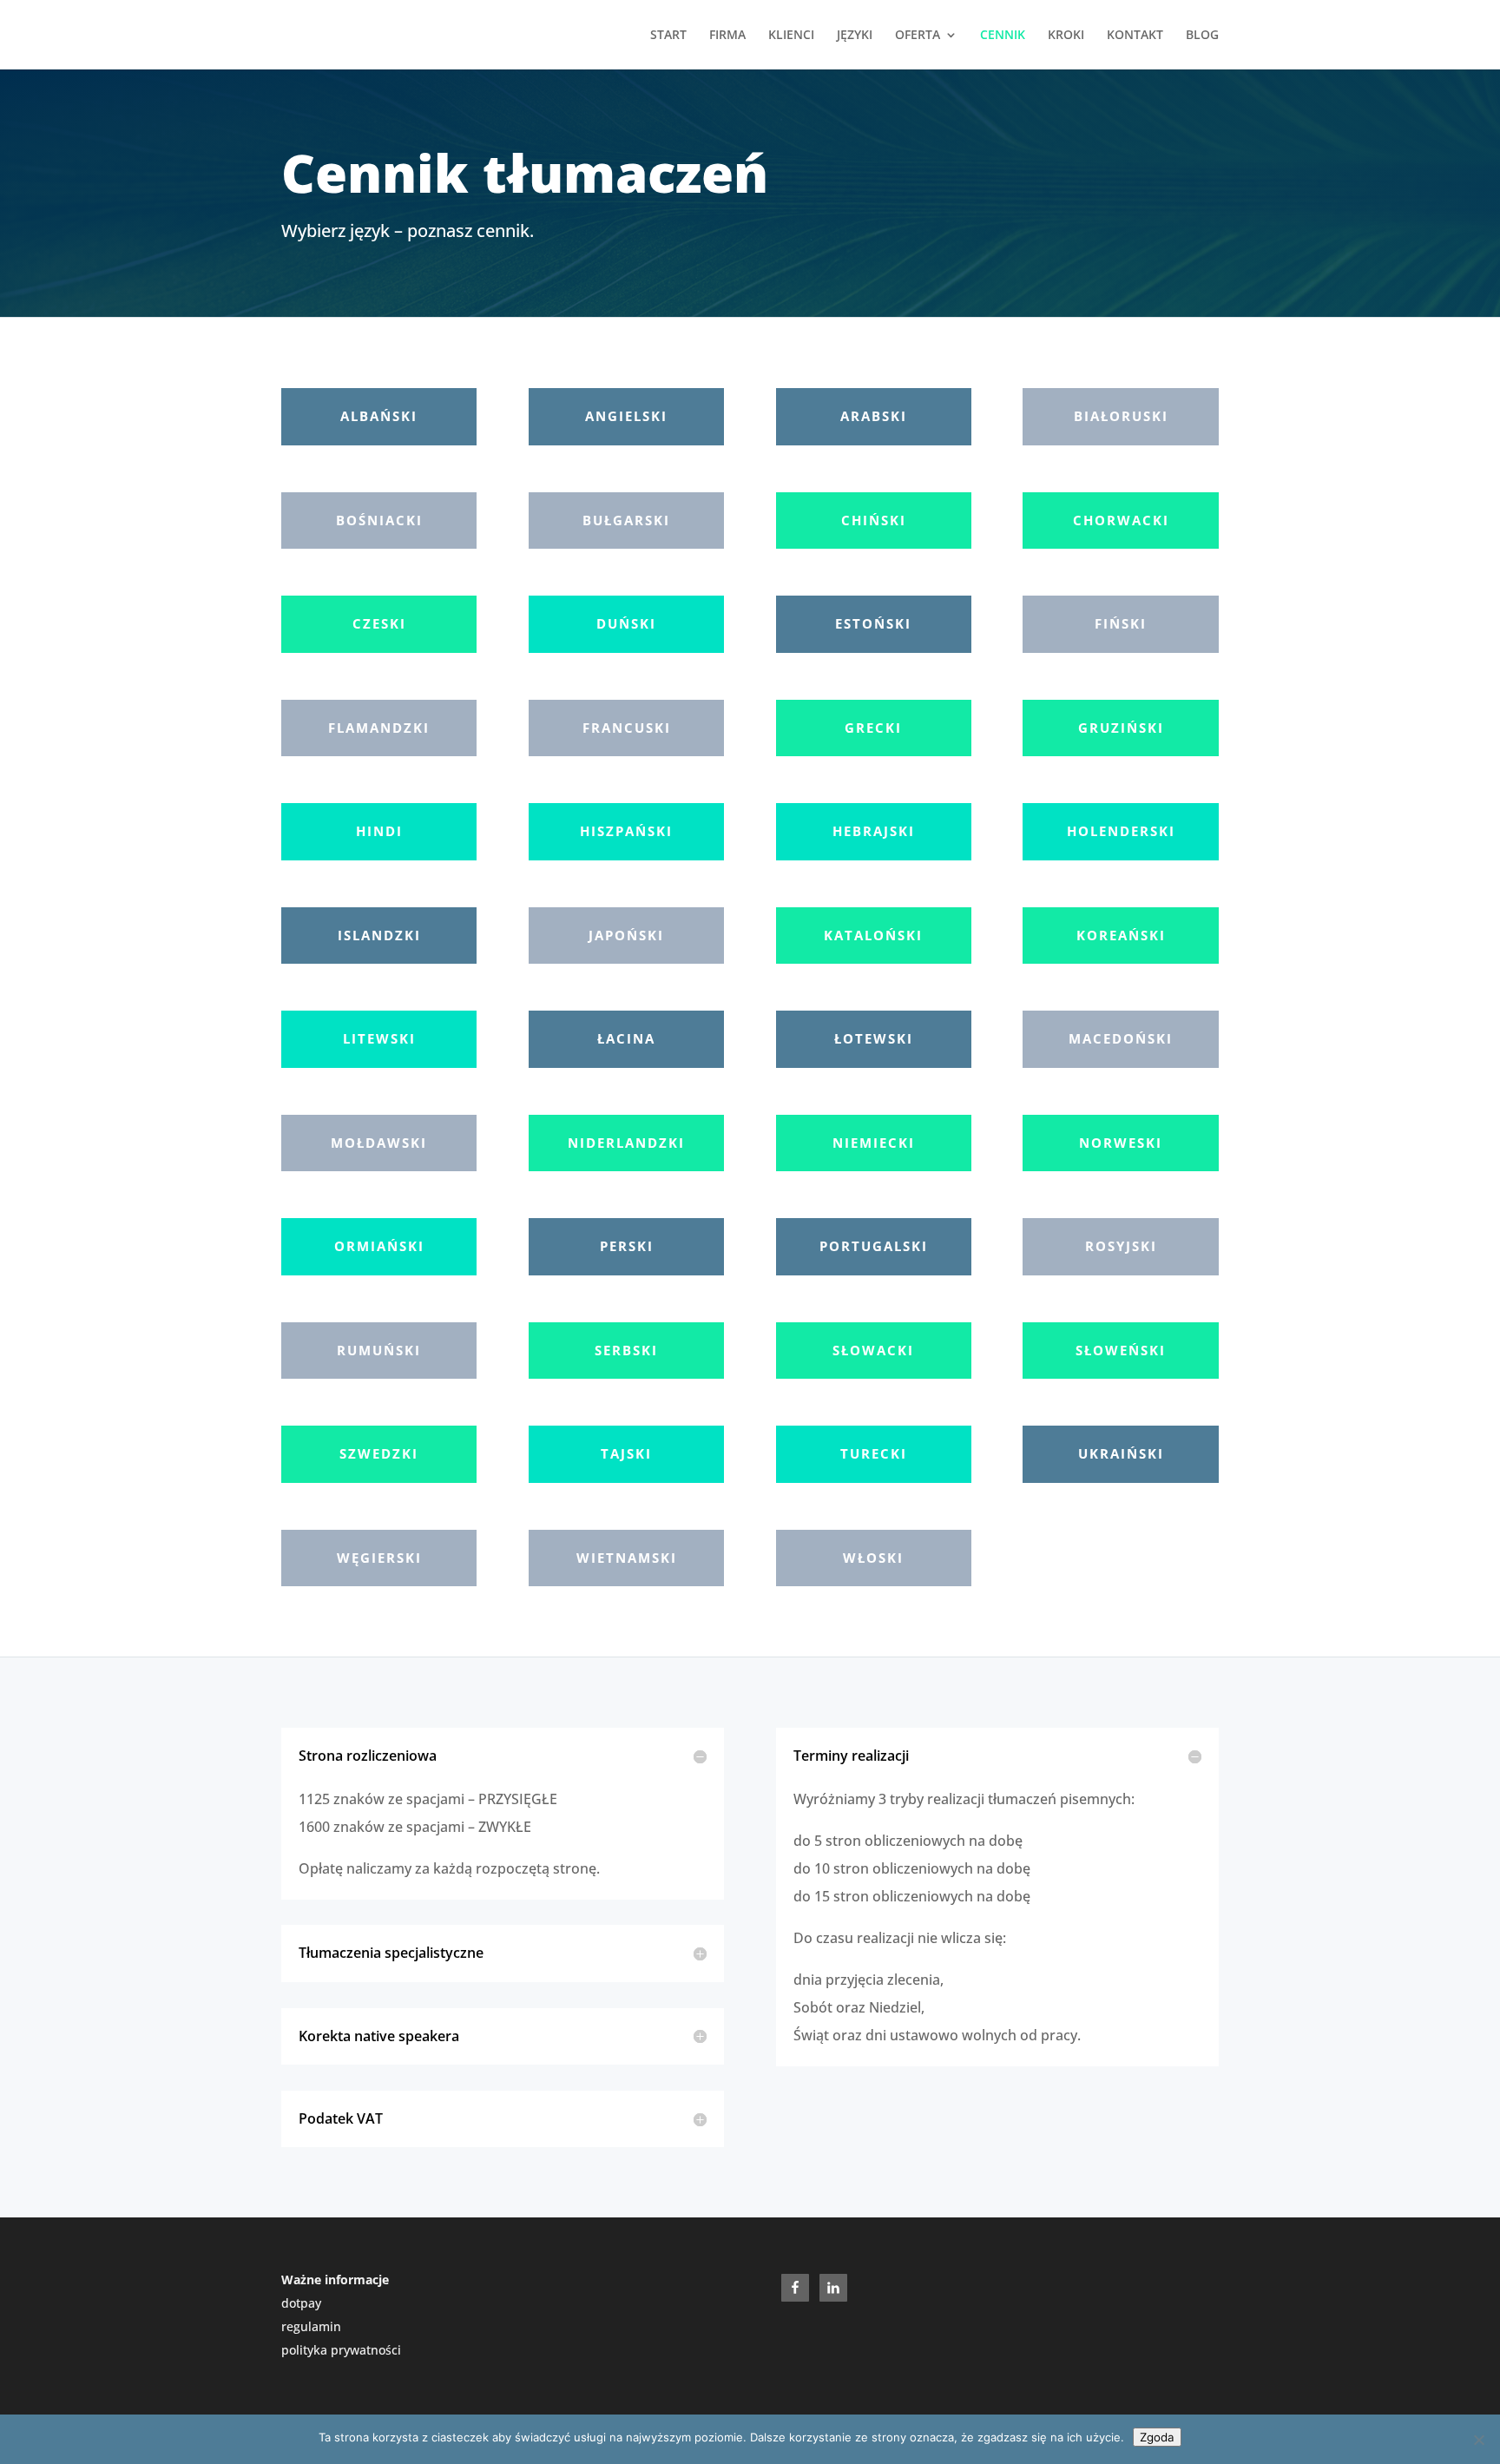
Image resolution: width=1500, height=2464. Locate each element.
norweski (1121, 1143)
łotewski (874, 1038)
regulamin (311, 2326)
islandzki (379, 935)
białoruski (1121, 416)
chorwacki (1121, 520)
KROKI (1066, 36)
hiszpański (626, 831)
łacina (626, 1038)
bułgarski (626, 520)
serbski (626, 1350)
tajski (626, 1453)
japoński (626, 935)
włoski (873, 1558)
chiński (874, 520)
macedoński (1121, 1038)
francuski (627, 728)
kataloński (873, 935)
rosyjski (1121, 1246)
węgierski (379, 1558)
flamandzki (379, 728)
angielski (626, 416)
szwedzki (379, 1453)
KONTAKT (1135, 36)
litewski (379, 1038)
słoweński (1121, 1350)
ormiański (379, 1246)
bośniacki (379, 520)
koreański (1121, 935)
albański (379, 416)
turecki (874, 1453)
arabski (874, 416)
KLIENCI (791, 36)
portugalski (874, 1246)
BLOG (1202, 36)
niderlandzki (626, 1143)
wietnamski (627, 1558)
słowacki (873, 1350)
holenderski (1121, 831)
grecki (873, 728)
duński (626, 623)
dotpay (301, 2303)
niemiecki (874, 1143)
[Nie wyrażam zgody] (1478, 2440)
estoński (873, 623)
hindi (379, 831)
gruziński (1121, 728)
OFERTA (918, 36)
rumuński (379, 1350)
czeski (379, 623)
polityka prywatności (341, 2350)
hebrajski (874, 831)
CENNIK (1003, 36)
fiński (1121, 623)
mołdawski (379, 1143)
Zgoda (1157, 2437)
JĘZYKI (855, 36)
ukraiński (1121, 1453)
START (668, 36)
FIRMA (727, 36)
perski (627, 1246)
